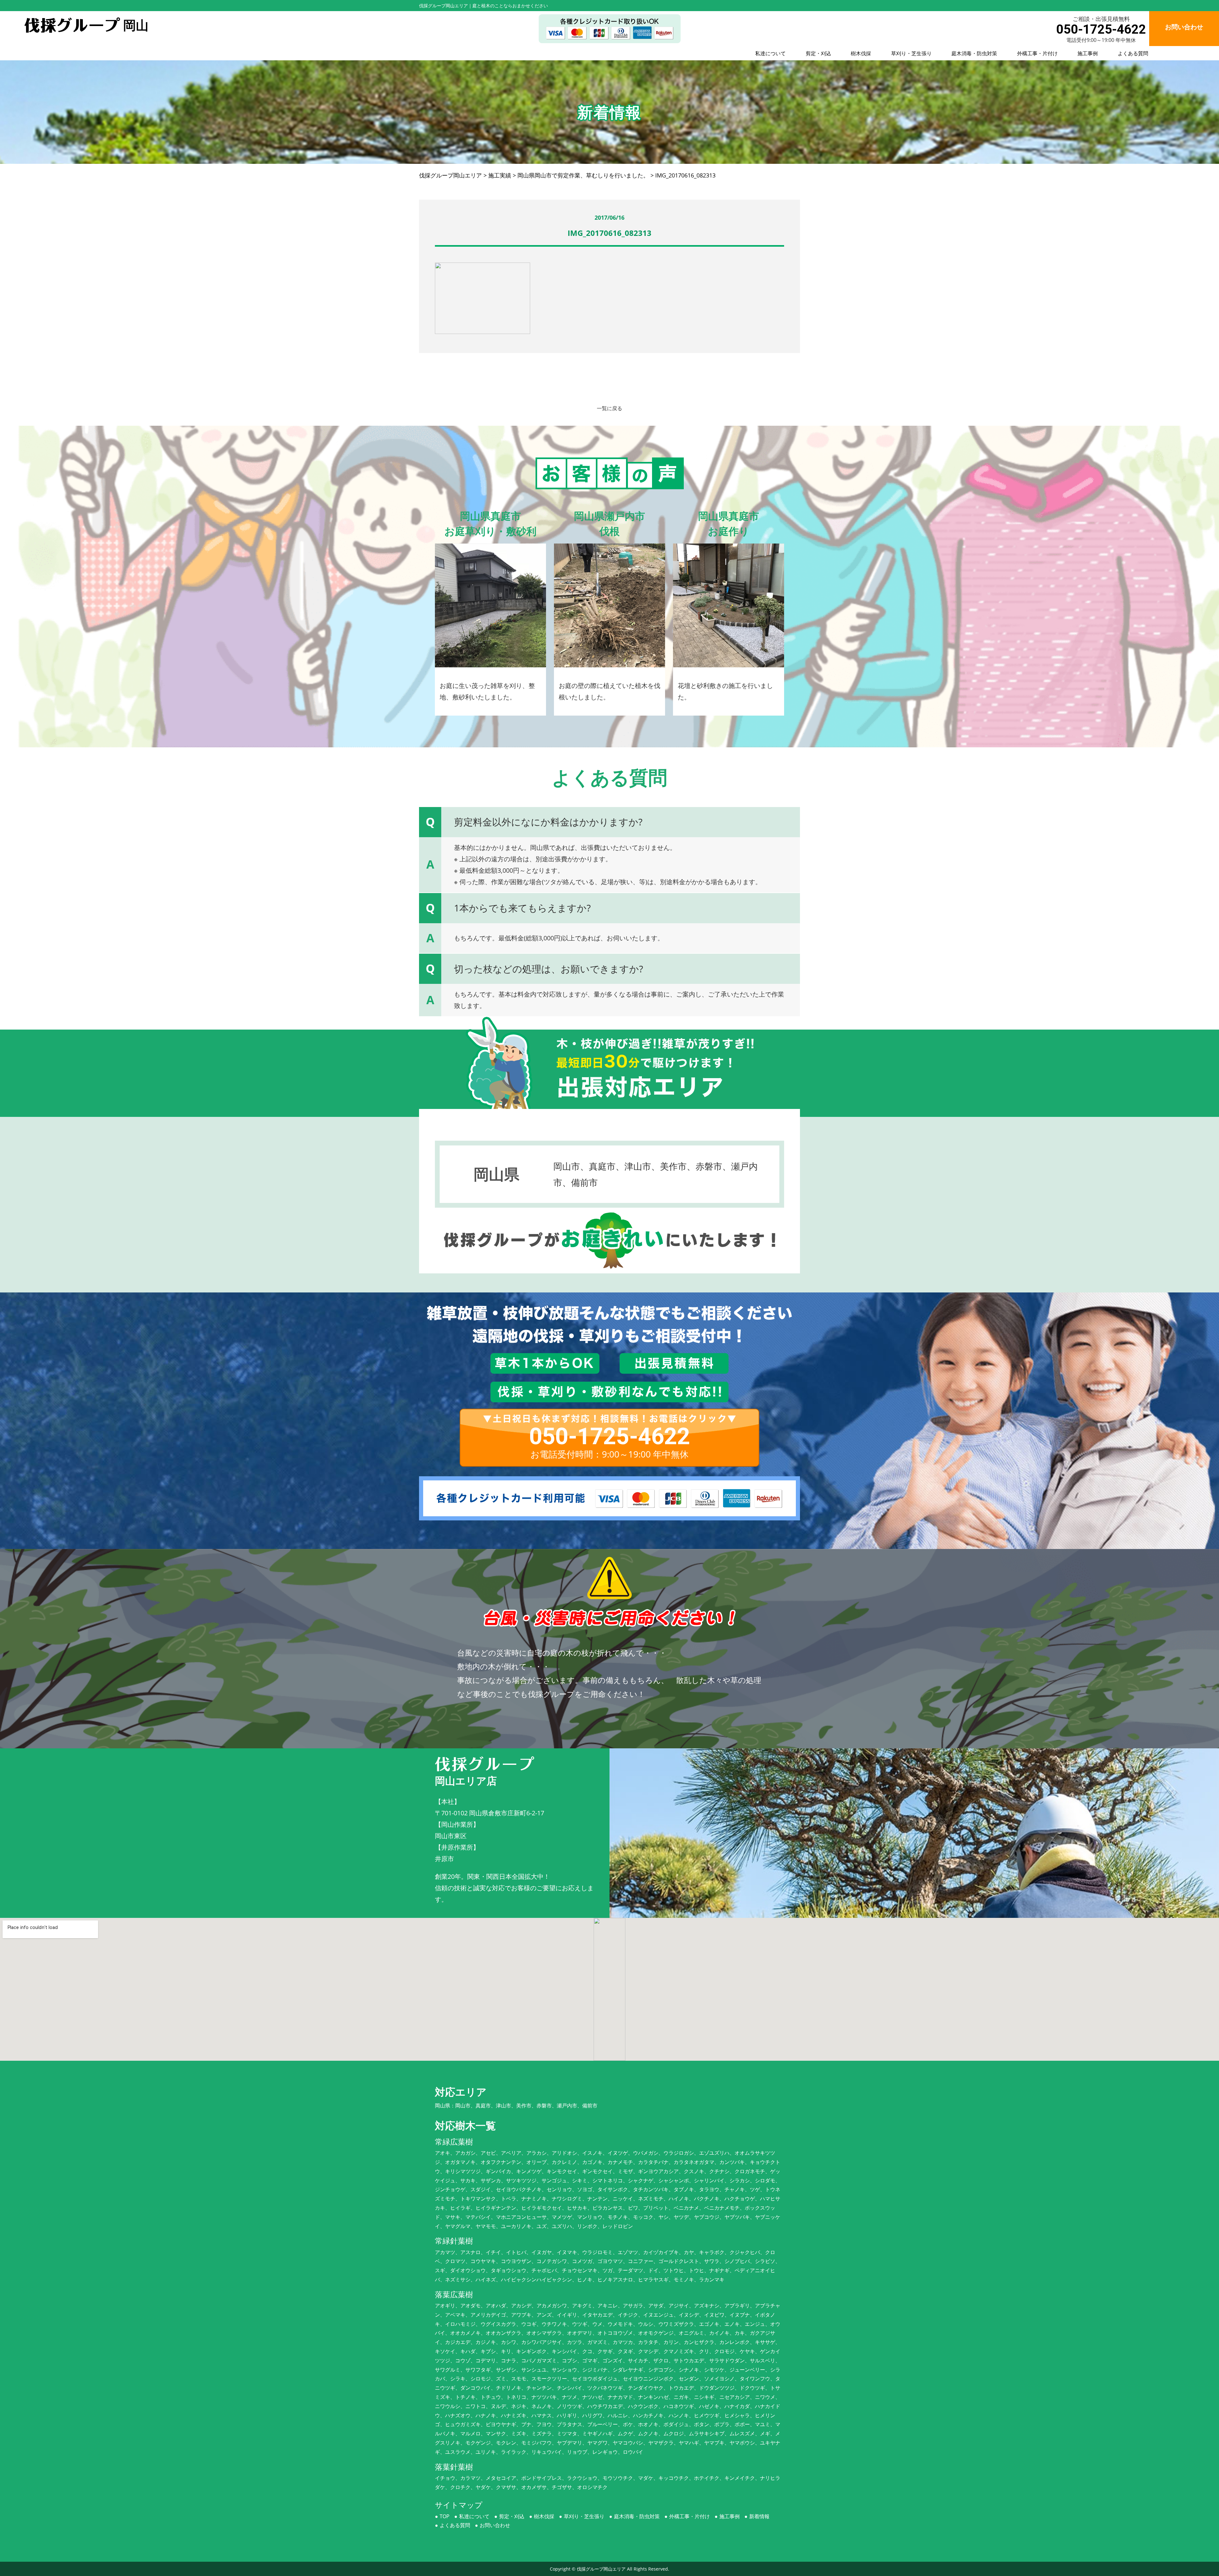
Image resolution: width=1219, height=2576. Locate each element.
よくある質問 (1133, 53)
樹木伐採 (861, 53)
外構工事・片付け (1037, 53)
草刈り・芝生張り (911, 53)
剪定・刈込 (818, 53)
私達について (770, 53)
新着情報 (759, 2516)
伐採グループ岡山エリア (601, 2569)
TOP (445, 2516)
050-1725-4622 (1101, 29)
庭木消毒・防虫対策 (974, 53)
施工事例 (1088, 53)
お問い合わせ (495, 2525)
